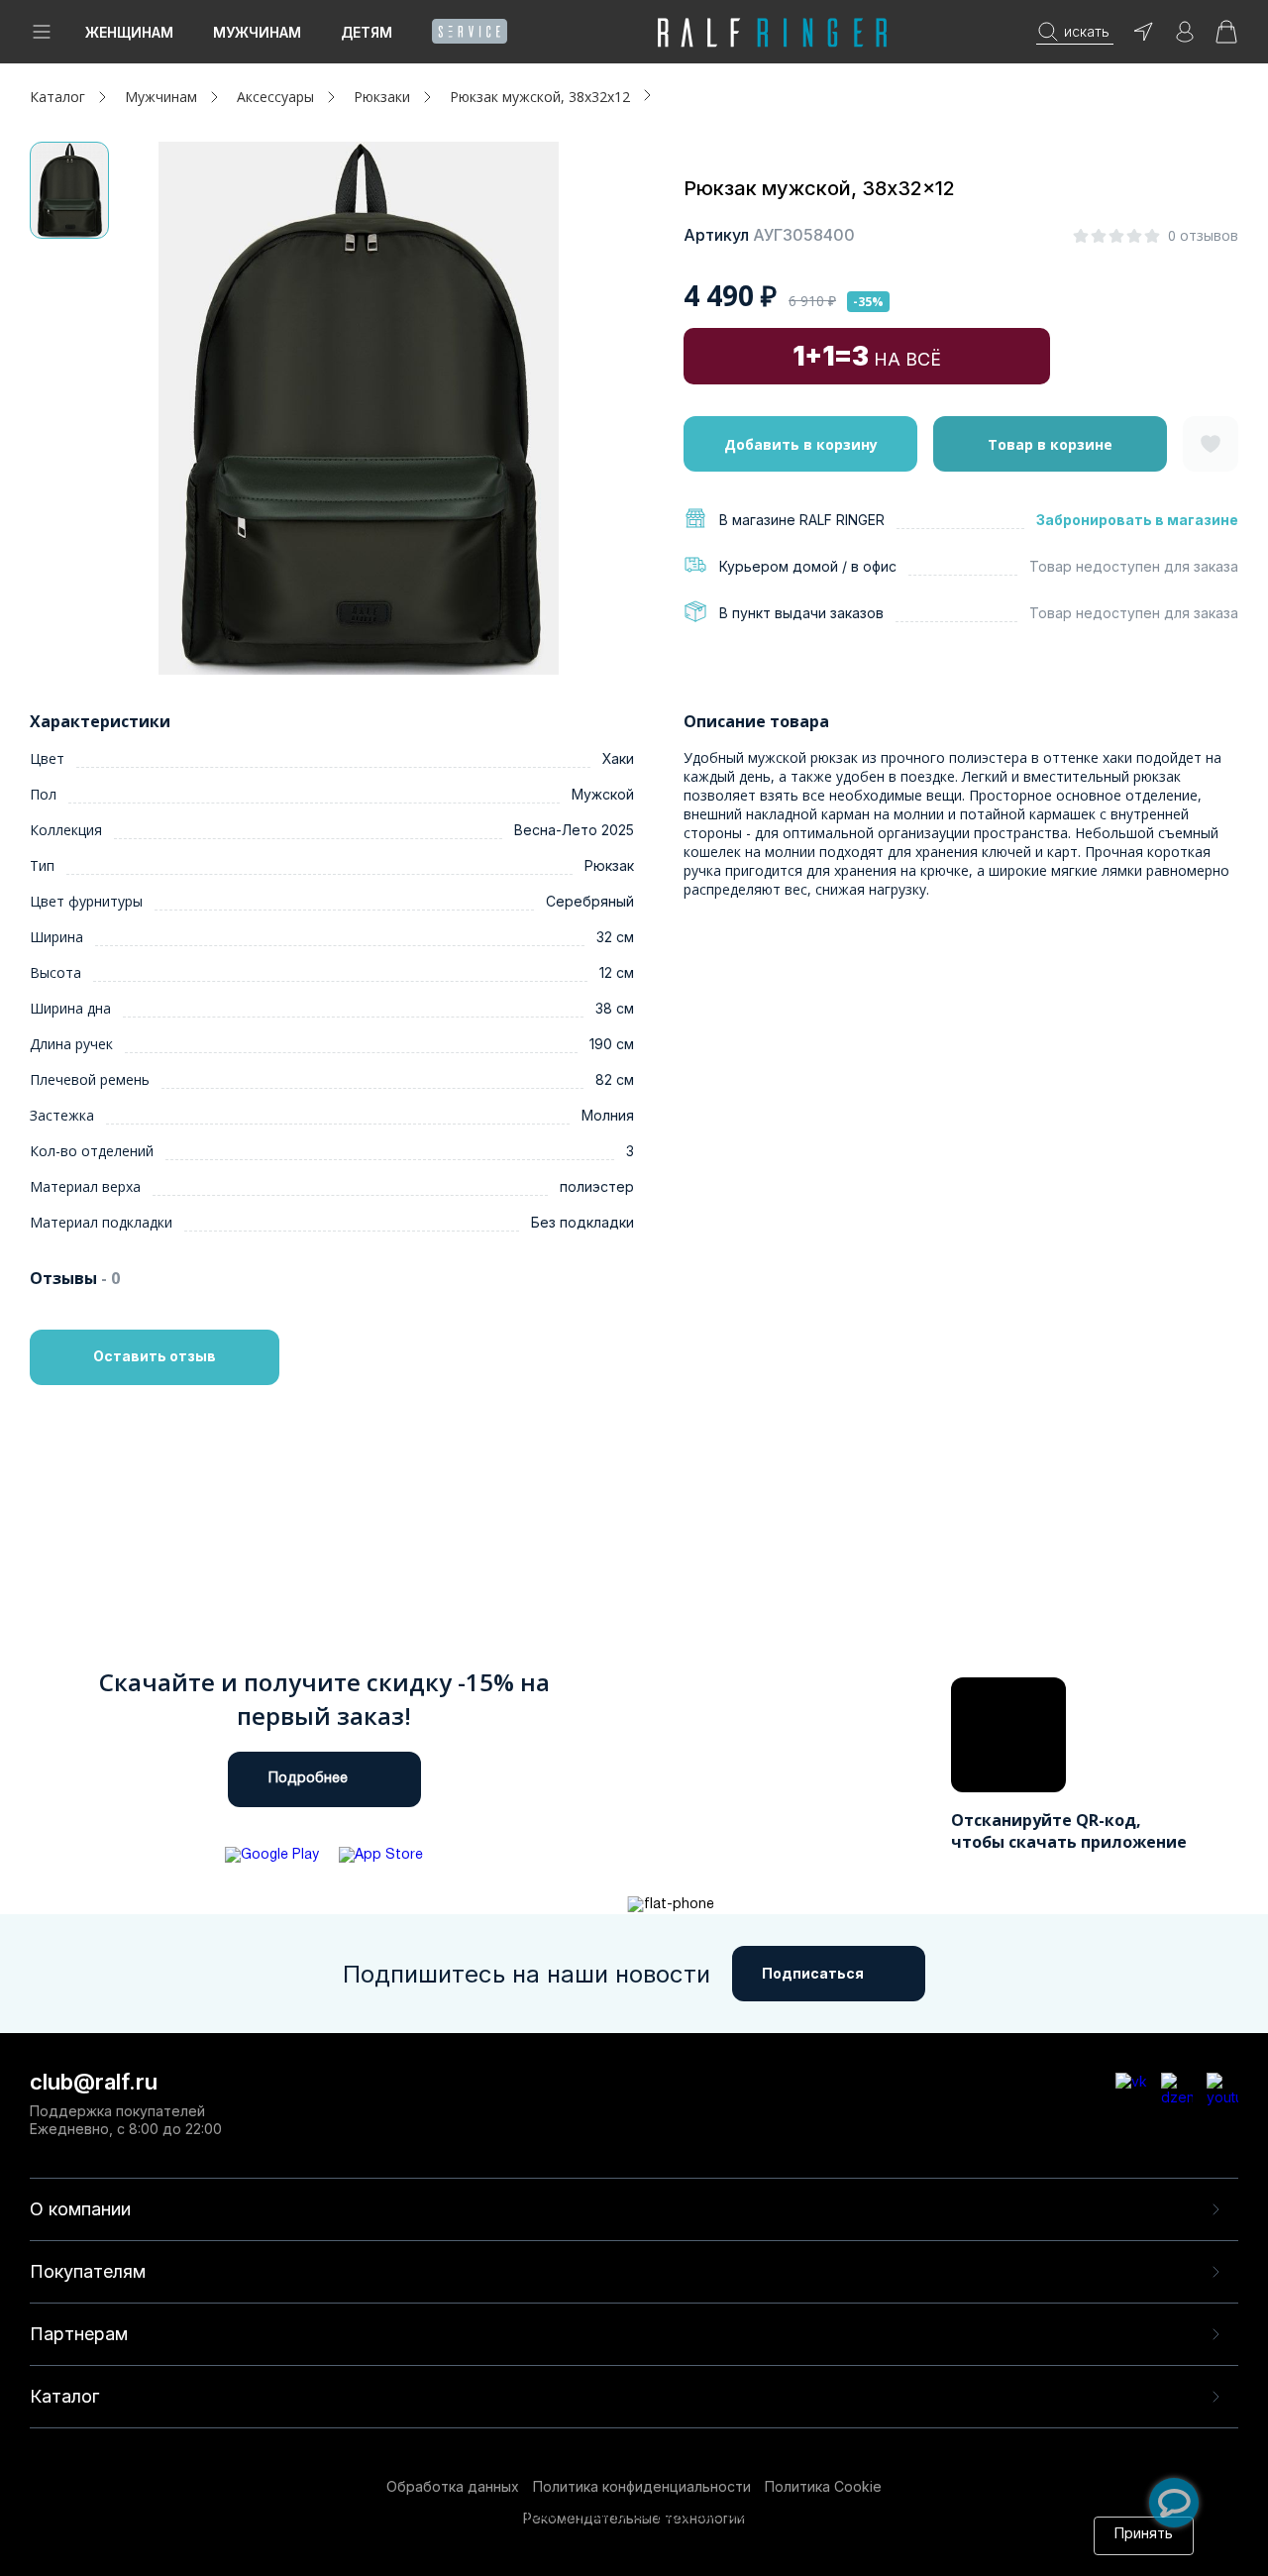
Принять (1144, 2535)
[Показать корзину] (1226, 38)
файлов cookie (456, 2535)
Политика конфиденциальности (642, 2486)
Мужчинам (257, 32)
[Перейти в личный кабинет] (1185, 38)
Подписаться (813, 1973)
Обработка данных (453, 2486)
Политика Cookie (823, 2486)
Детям (367, 32)
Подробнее (308, 1779)
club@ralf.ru (94, 2082)
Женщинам (129, 32)
